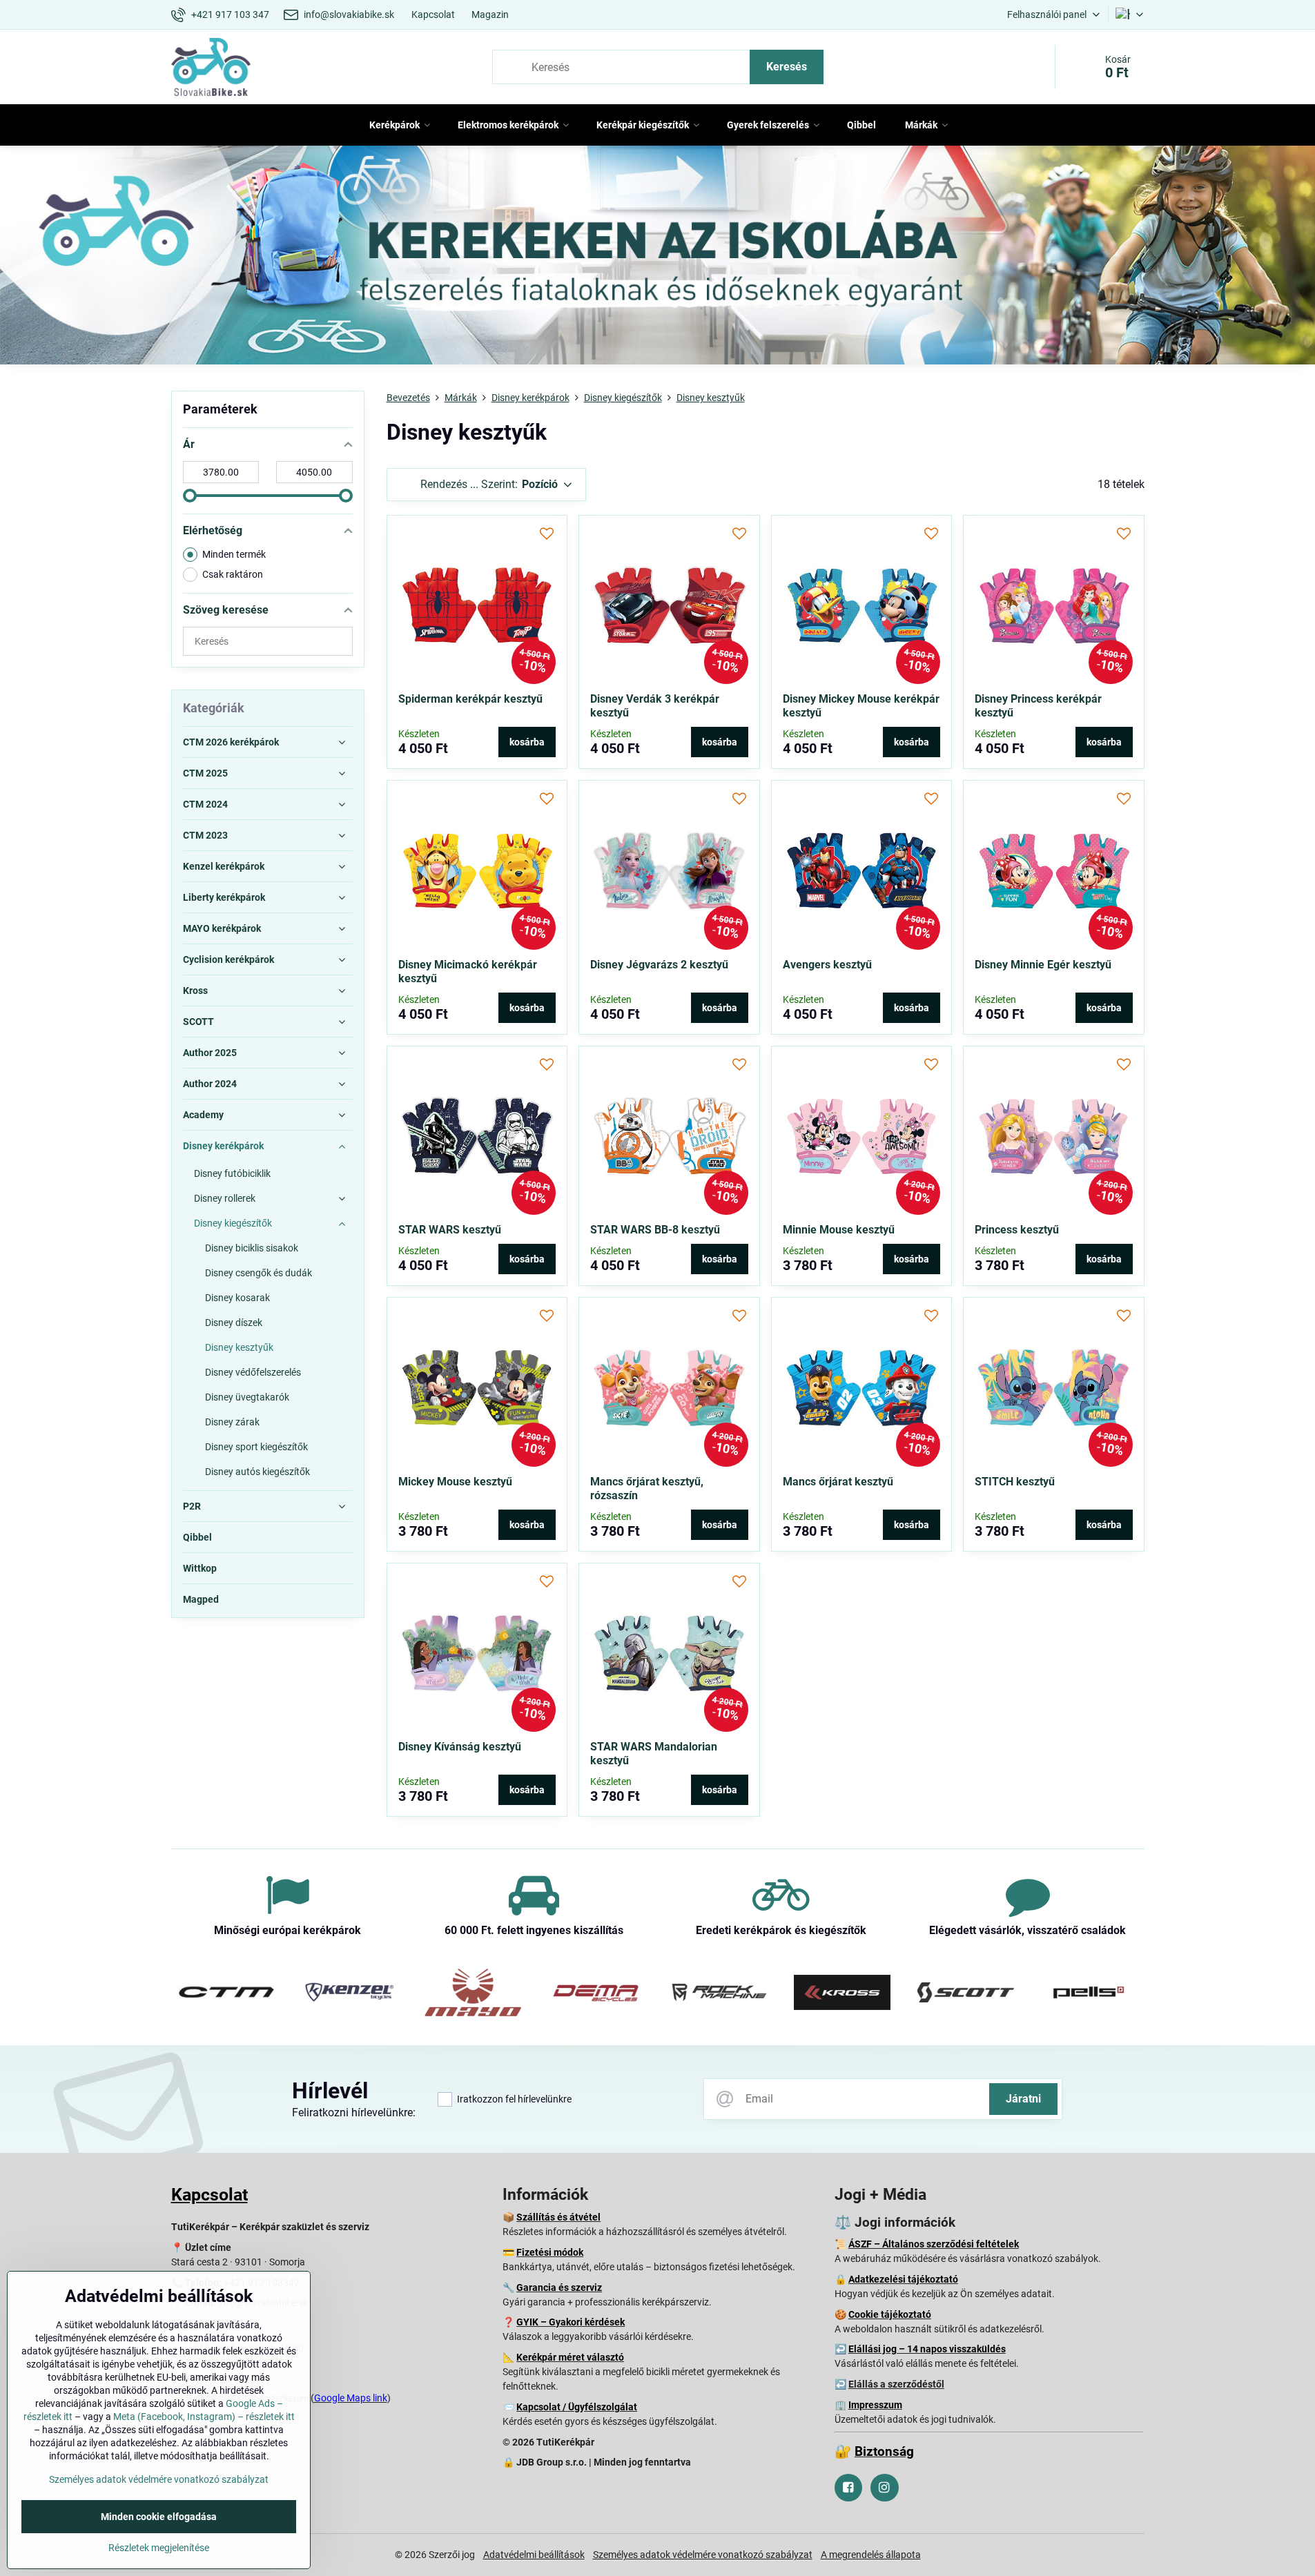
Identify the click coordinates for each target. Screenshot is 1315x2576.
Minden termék (234, 554)
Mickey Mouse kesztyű (455, 1482)
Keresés (787, 67)
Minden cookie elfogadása (159, 2517)
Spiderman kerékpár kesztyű (470, 699)
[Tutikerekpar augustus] (657, 258)
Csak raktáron (233, 574)
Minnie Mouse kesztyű (839, 1230)
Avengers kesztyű (827, 965)
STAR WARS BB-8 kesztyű (655, 1230)
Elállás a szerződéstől (896, 2384)
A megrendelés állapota (871, 2555)
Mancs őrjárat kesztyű (838, 1482)
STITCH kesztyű (1015, 1482)
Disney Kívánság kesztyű (460, 1747)
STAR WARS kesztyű (450, 1230)
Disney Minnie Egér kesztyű (1043, 965)
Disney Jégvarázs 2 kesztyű (659, 965)
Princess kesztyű (1017, 1230)
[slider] (190, 496)
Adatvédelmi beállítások (534, 2555)
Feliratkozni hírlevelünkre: (354, 2112)
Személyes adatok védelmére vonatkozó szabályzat (703, 2555)
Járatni (1023, 2099)
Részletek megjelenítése (159, 2548)
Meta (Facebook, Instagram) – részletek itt (204, 2417)
